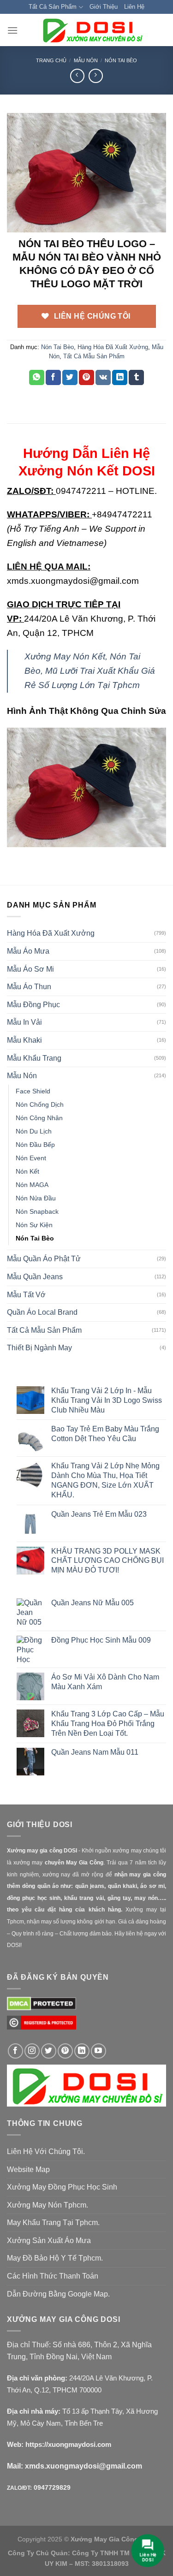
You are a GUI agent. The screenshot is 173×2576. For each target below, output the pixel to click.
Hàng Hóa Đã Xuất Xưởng (113, 347)
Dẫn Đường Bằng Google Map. (58, 2294)
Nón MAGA (32, 1185)
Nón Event (31, 1158)
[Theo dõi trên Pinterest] (65, 2051)
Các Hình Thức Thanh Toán (53, 2276)
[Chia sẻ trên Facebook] (53, 378)
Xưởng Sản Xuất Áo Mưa (49, 2241)
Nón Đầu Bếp (35, 1145)
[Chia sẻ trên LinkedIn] (120, 378)
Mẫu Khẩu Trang (34, 1058)
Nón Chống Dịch (40, 1104)
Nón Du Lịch (34, 1131)
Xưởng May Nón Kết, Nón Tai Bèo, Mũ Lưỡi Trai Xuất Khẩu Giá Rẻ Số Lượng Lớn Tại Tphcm (90, 671)
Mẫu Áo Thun (29, 987)
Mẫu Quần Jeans (35, 1277)
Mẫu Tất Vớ (26, 1295)
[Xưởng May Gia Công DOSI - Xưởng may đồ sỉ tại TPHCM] (92, 30)
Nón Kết (27, 1171)
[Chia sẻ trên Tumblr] (136, 378)
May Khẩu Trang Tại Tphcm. (53, 2223)
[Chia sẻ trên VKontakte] (103, 378)
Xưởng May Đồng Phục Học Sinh (62, 2187)
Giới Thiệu (104, 7)
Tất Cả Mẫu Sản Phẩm (94, 356)
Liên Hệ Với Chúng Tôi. (46, 2152)
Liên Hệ (134, 7)
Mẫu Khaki (24, 1040)
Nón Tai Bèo (121, 60)
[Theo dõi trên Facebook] (15, 2051)
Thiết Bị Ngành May (39, 1348)
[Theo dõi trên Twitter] (49, 2051)
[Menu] (12, 30)
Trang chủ (51, 60)
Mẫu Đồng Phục (33, 1005)
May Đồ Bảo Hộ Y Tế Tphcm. (55, 2258)
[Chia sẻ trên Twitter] (70, 378)
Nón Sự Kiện (34, 1225)
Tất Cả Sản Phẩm (53, 7)
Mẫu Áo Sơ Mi (30, 969)
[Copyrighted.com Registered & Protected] (42, 2027)
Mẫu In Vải (24, 1022)
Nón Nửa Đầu (36, 1198)
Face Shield (33, 1091)
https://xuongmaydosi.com (68, 2444)
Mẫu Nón (86, 60)
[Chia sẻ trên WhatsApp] (37, 378)
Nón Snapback (37, 1211)
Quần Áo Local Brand (42, 1312)
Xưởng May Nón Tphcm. (48, 2205)
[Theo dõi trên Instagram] (32, 2051)
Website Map (28, 2169)
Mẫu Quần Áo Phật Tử (44, 1259)
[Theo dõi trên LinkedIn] (82, 2051)
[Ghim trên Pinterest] (86, 378)
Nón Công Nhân (39, 1118)
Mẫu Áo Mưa (28, 951)
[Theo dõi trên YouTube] (98, 2051)
